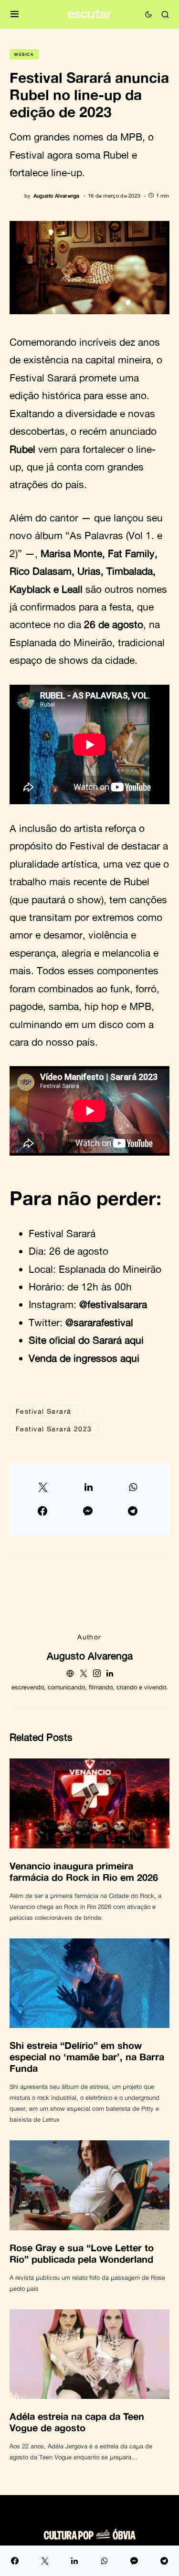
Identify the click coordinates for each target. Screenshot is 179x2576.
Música (24, 54)
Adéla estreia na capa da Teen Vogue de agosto (77, 2422)
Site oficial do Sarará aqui (86, 1340)
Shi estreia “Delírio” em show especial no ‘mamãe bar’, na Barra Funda (87, 2057)
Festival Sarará (44, 1411)
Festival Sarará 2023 (54, 1429)
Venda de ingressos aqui (84, 1358)
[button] (15, 15)
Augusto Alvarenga (90, 1656)
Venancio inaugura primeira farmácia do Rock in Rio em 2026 (84, 1871)
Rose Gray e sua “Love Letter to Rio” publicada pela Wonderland (82, 2253)
